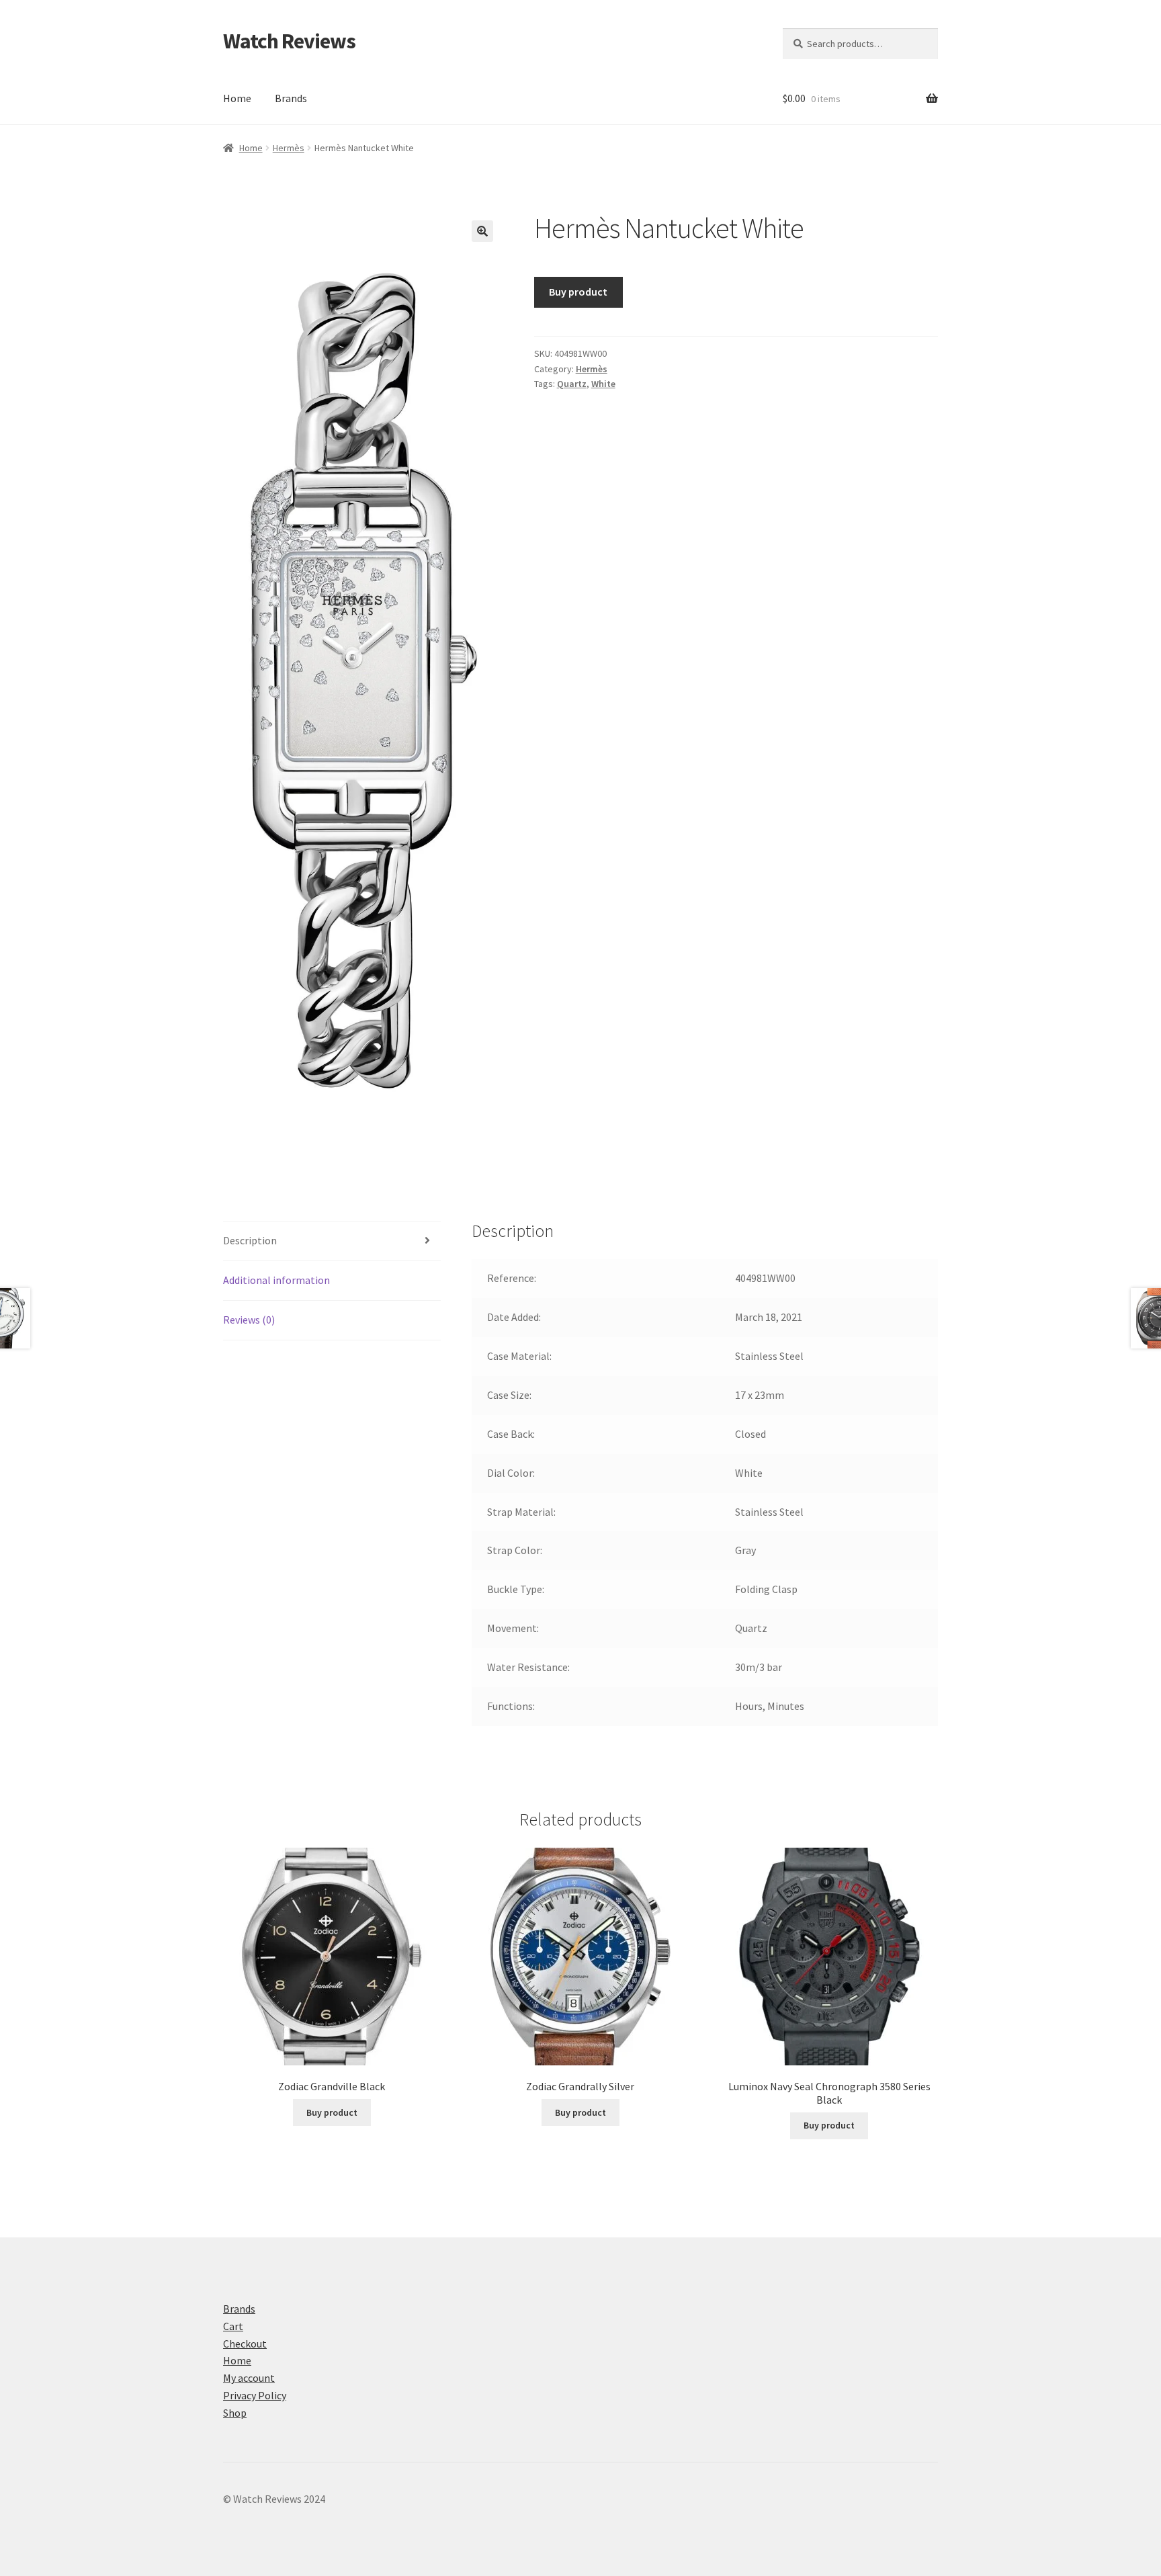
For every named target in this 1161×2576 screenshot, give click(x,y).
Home (237, 98)
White (603, 384)
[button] (482, 231)
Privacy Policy (255, 2395)
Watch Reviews (289, 41)
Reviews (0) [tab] (249, 1320)
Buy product (578, 292)
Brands (291, 98)
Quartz (572, 384)
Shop (235, 2413)
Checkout (245, 2344)
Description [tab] (250, 1240)
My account (249, 2378)
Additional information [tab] (276, 1280)
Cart (233, 2326)
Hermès (289, 148)
